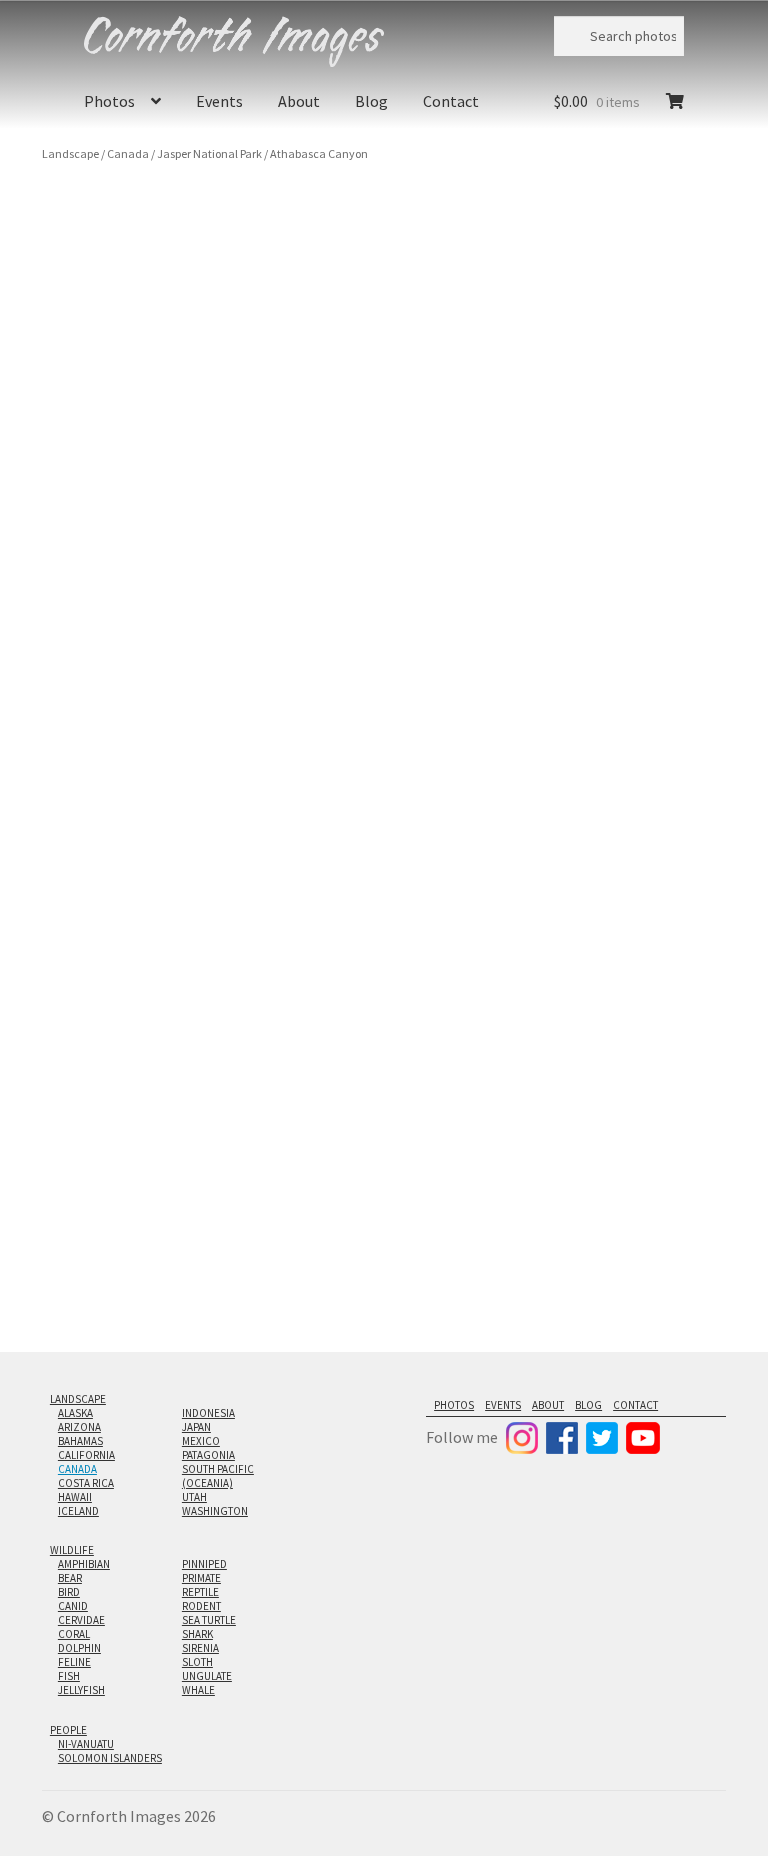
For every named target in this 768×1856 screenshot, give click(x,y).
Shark (197, 1634)
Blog (371, 101)
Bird (69, 1592)
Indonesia (208, 1413)
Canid (73, 1606)
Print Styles (587, 338)
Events (219, 101)
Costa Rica (86, 1483)
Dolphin (79, 1648)
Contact (451, 101)
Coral (74, 1634)
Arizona (79, 1427)
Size (566, 284)
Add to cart (608, 483)
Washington (215, 1511)
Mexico (201, 1441)
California (86, 1455)
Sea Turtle (209, 1620)
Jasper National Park (209, 153)
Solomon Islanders (110, 1758)
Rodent (201, 1606)
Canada (128, 153)
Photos (109, 101)
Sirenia (200, 1648)
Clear (604, 384)
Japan (196, 1427)
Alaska (75, 1413)
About (299, 101)
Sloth (197, 1662)
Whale (198, 1690)
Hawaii (75, 1497)
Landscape (70, 153)
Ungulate (207, 1676)
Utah (194, 1497)
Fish (69, 1676)
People (68, 1730)
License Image (617, 575)
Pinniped (204, 1564)
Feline (74, 1662)
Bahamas (80, 1441)
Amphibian (84, 1564)
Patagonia (208, 1455)
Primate (201, 1578)
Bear (70, 1578)
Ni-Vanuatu (86, 1744)
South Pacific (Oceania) (218, 1476)
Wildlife (72, 1550)
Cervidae (81, 1620)
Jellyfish (81, 1690)
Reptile (200, 1592)
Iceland (78, 1511)
